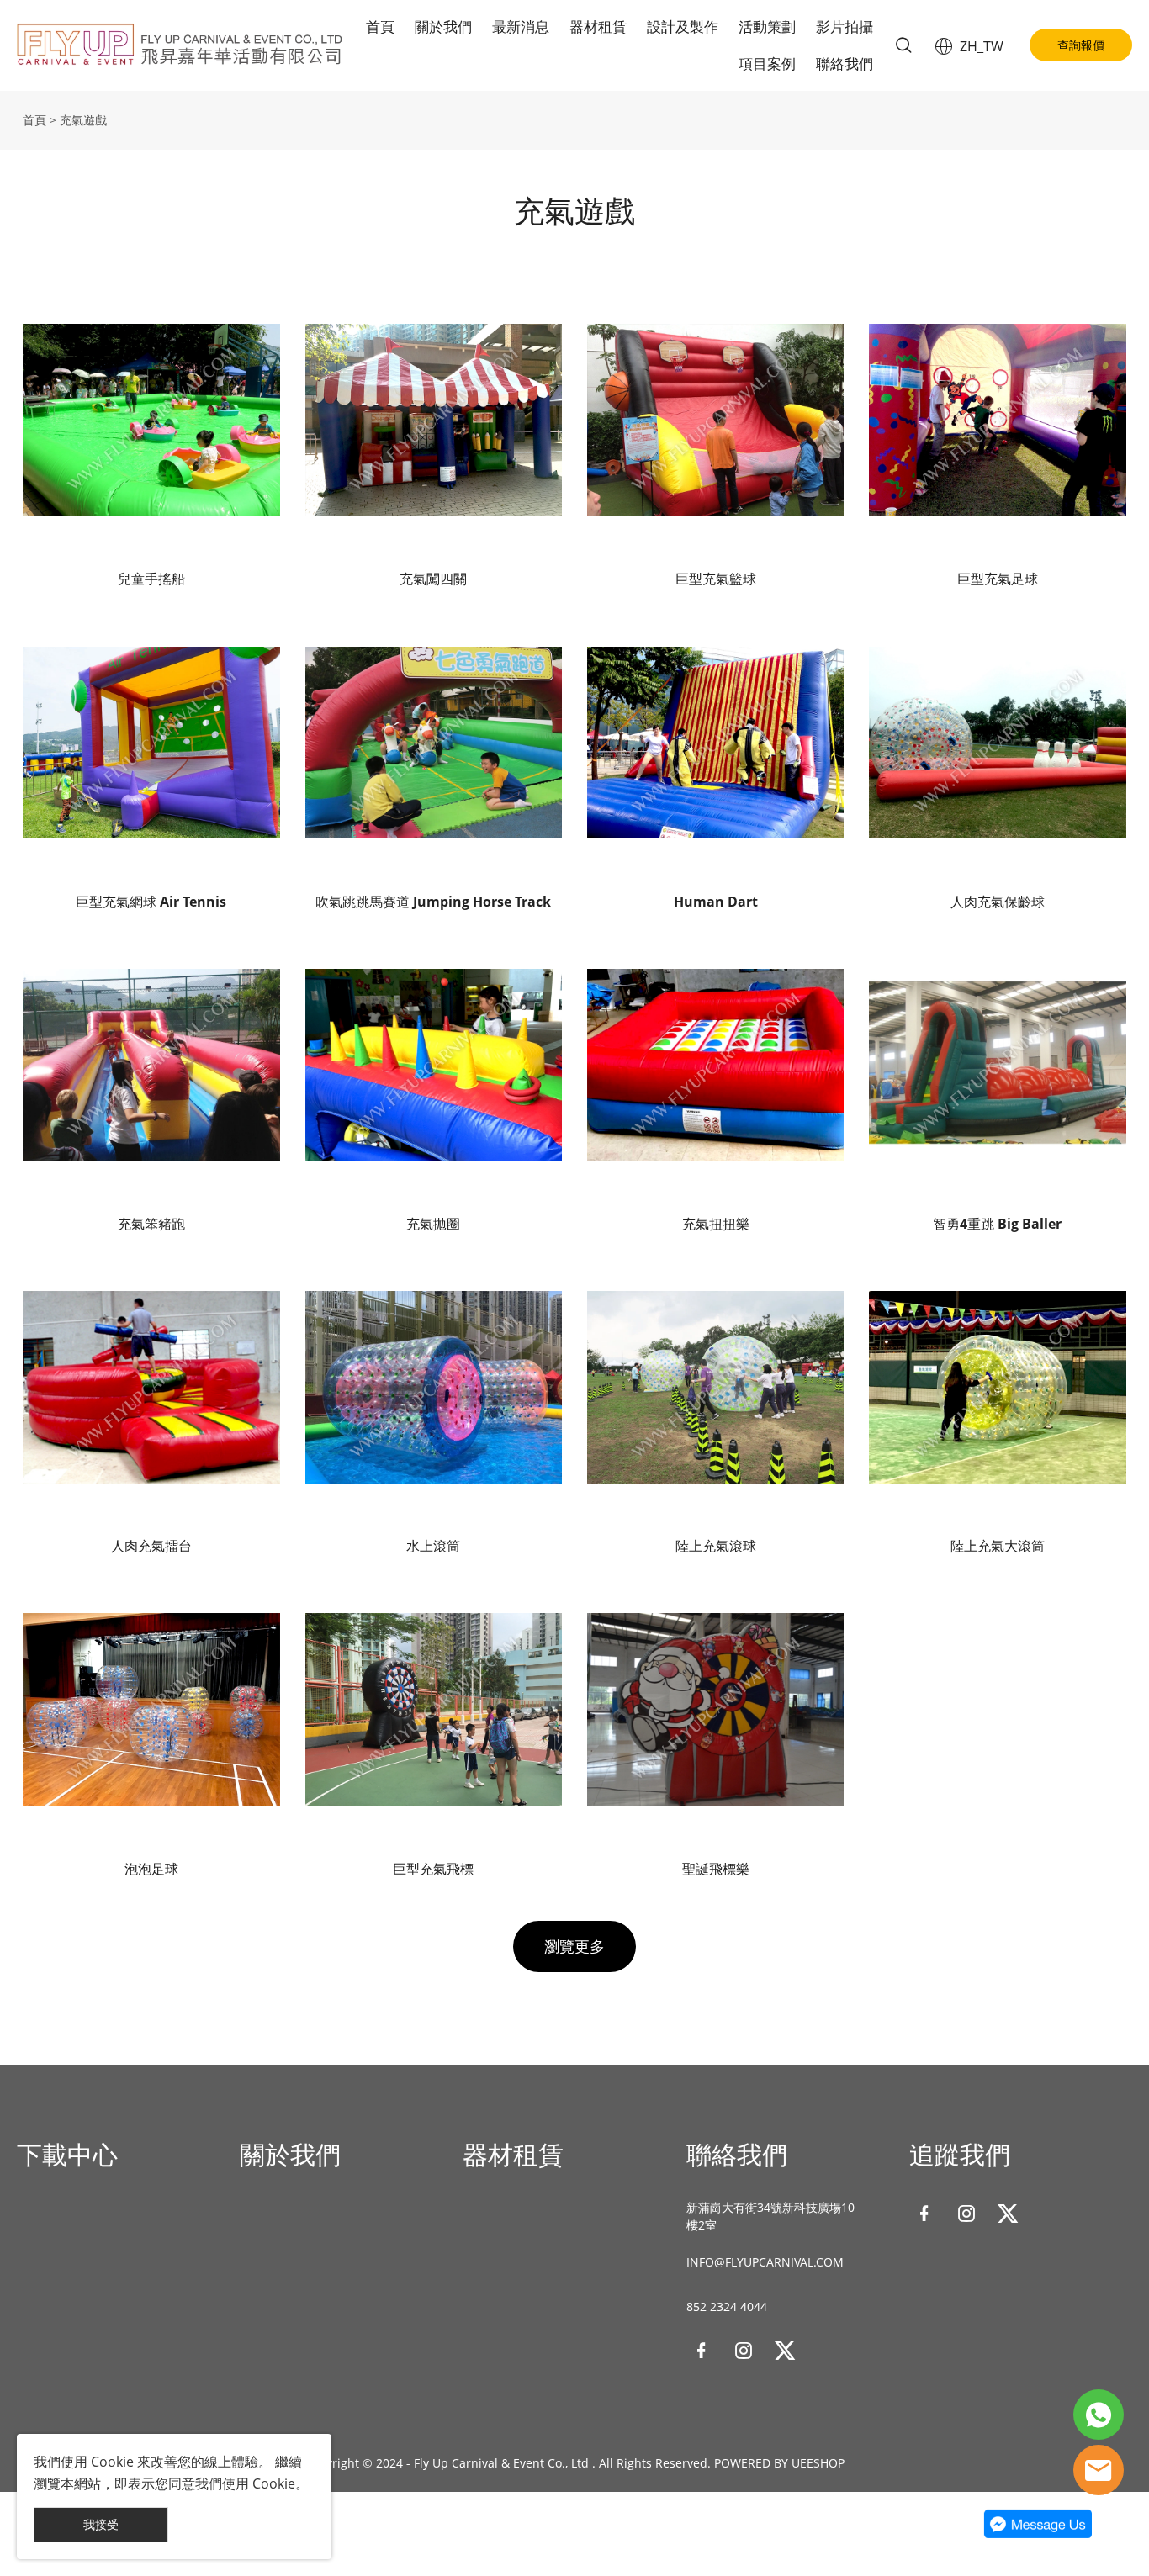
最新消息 (521, 26)
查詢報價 (1081, 45)
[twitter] (786, 2351)
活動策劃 (767, 26)
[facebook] (702, 2351)
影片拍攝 (845, 26)
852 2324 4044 (727, 2306)
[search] (903, 48)
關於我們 (443, 26)
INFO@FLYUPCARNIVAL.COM (765, 2262)
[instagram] (744, 2351)
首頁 (380, 26)
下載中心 (67, 2154)
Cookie (112, 2462)
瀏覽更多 (574, 1946)
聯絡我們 (845, 63)
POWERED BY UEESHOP (779, 2463)
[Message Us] (1038, 2534)
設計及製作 (683, 26)
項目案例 (767, 63)
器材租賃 (598, 26)
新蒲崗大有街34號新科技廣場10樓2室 (770, 2216)
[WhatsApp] (1099, 2415)
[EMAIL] (1099, 2470)
